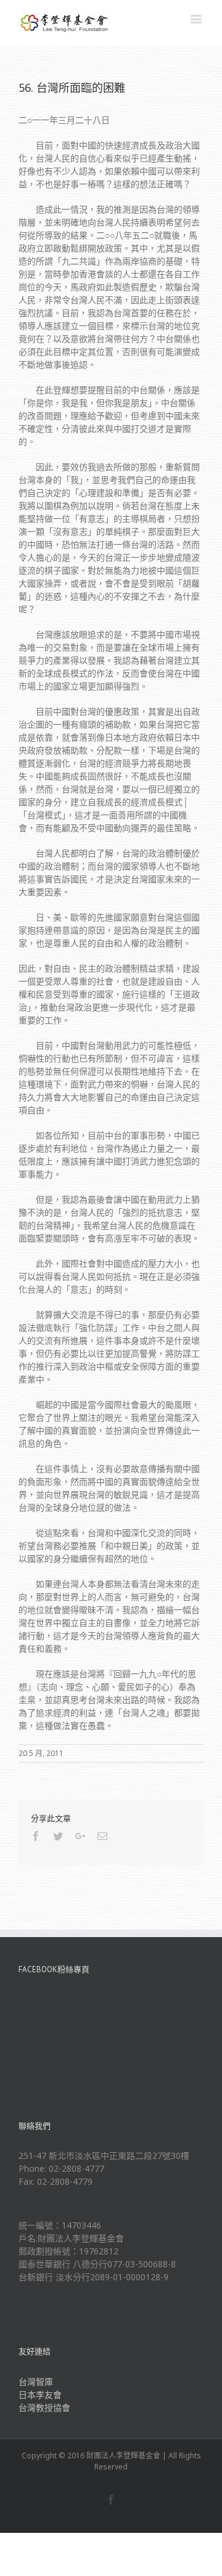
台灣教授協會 (44, 2407)
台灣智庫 (36, 2382)
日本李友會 (40, 2395)
